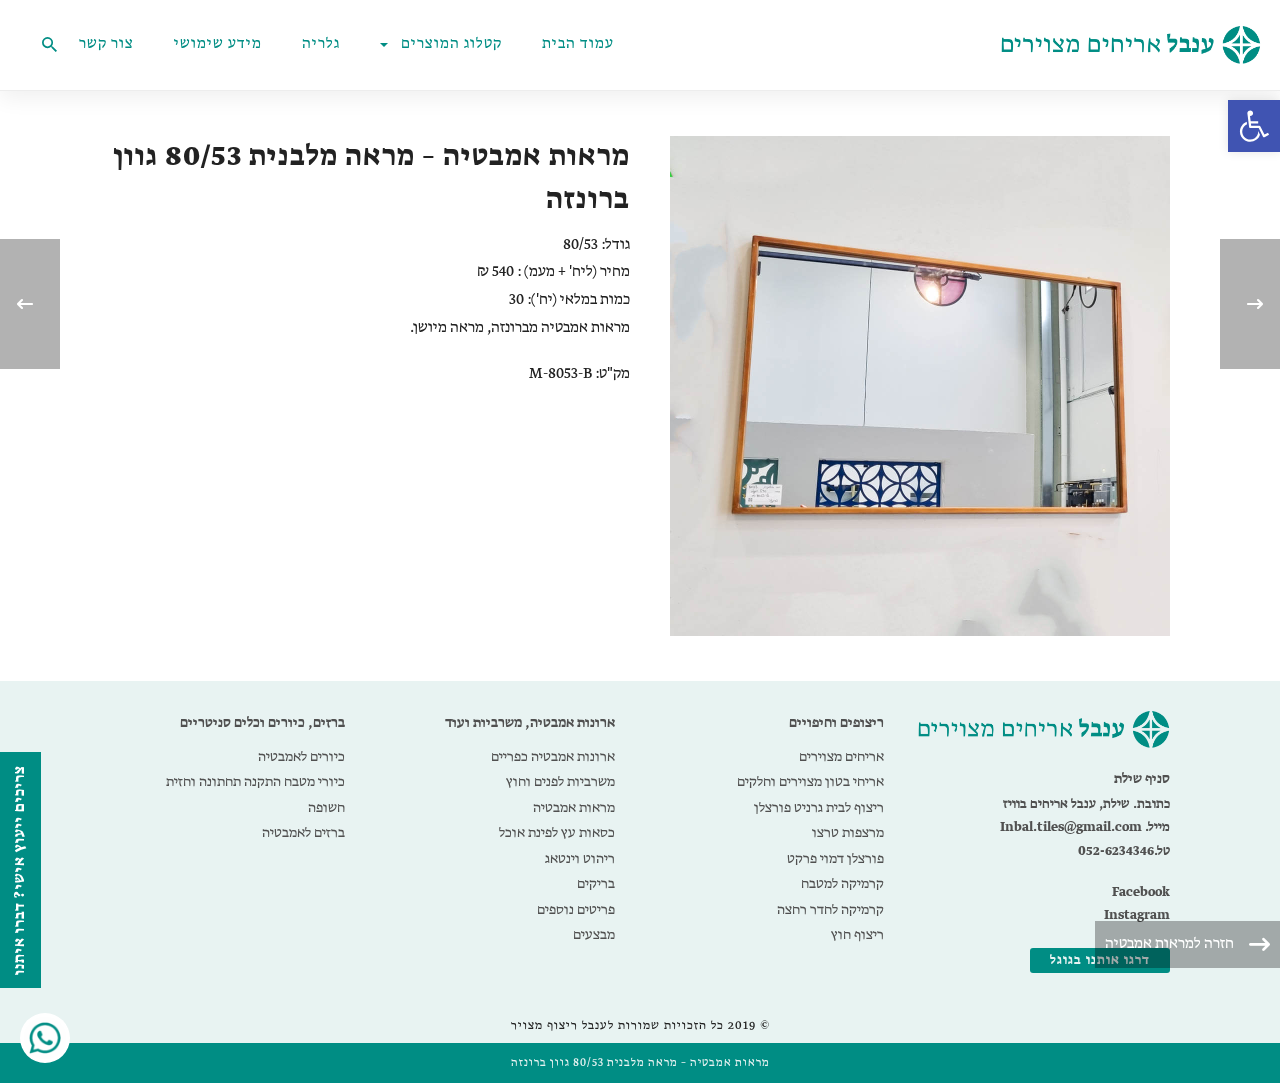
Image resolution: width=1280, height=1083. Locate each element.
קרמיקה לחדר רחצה (830, 910)
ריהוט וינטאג (580, 859)
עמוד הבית (578, 45)
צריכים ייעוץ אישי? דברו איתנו (20, 870)
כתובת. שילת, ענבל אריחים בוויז (1086, 804)
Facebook (1141, 892)
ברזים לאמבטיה (303, 833)
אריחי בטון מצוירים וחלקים (810, 782)
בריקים (596, 884)
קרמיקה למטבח (842, 884)
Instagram (1137, 915)
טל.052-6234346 (1124, 851)
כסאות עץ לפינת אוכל (557, 833)
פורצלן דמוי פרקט (835, 859)
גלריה (321, 45)
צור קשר (106, 45)
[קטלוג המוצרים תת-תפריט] (388, 45)
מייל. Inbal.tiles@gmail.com (1085, 827)
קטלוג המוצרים (451, 45)
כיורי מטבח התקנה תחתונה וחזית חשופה (255, 795)
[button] (1254, 126)
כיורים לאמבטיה (301, 757)
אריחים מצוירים (841, 757)
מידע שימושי (218, 45)
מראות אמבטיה (574, 808)
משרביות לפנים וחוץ (560, 782)
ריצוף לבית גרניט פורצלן (819, 808)
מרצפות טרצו (848, 833)
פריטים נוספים (576, 910)
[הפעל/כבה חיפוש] (49, 45)
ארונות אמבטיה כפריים (553, 757)
